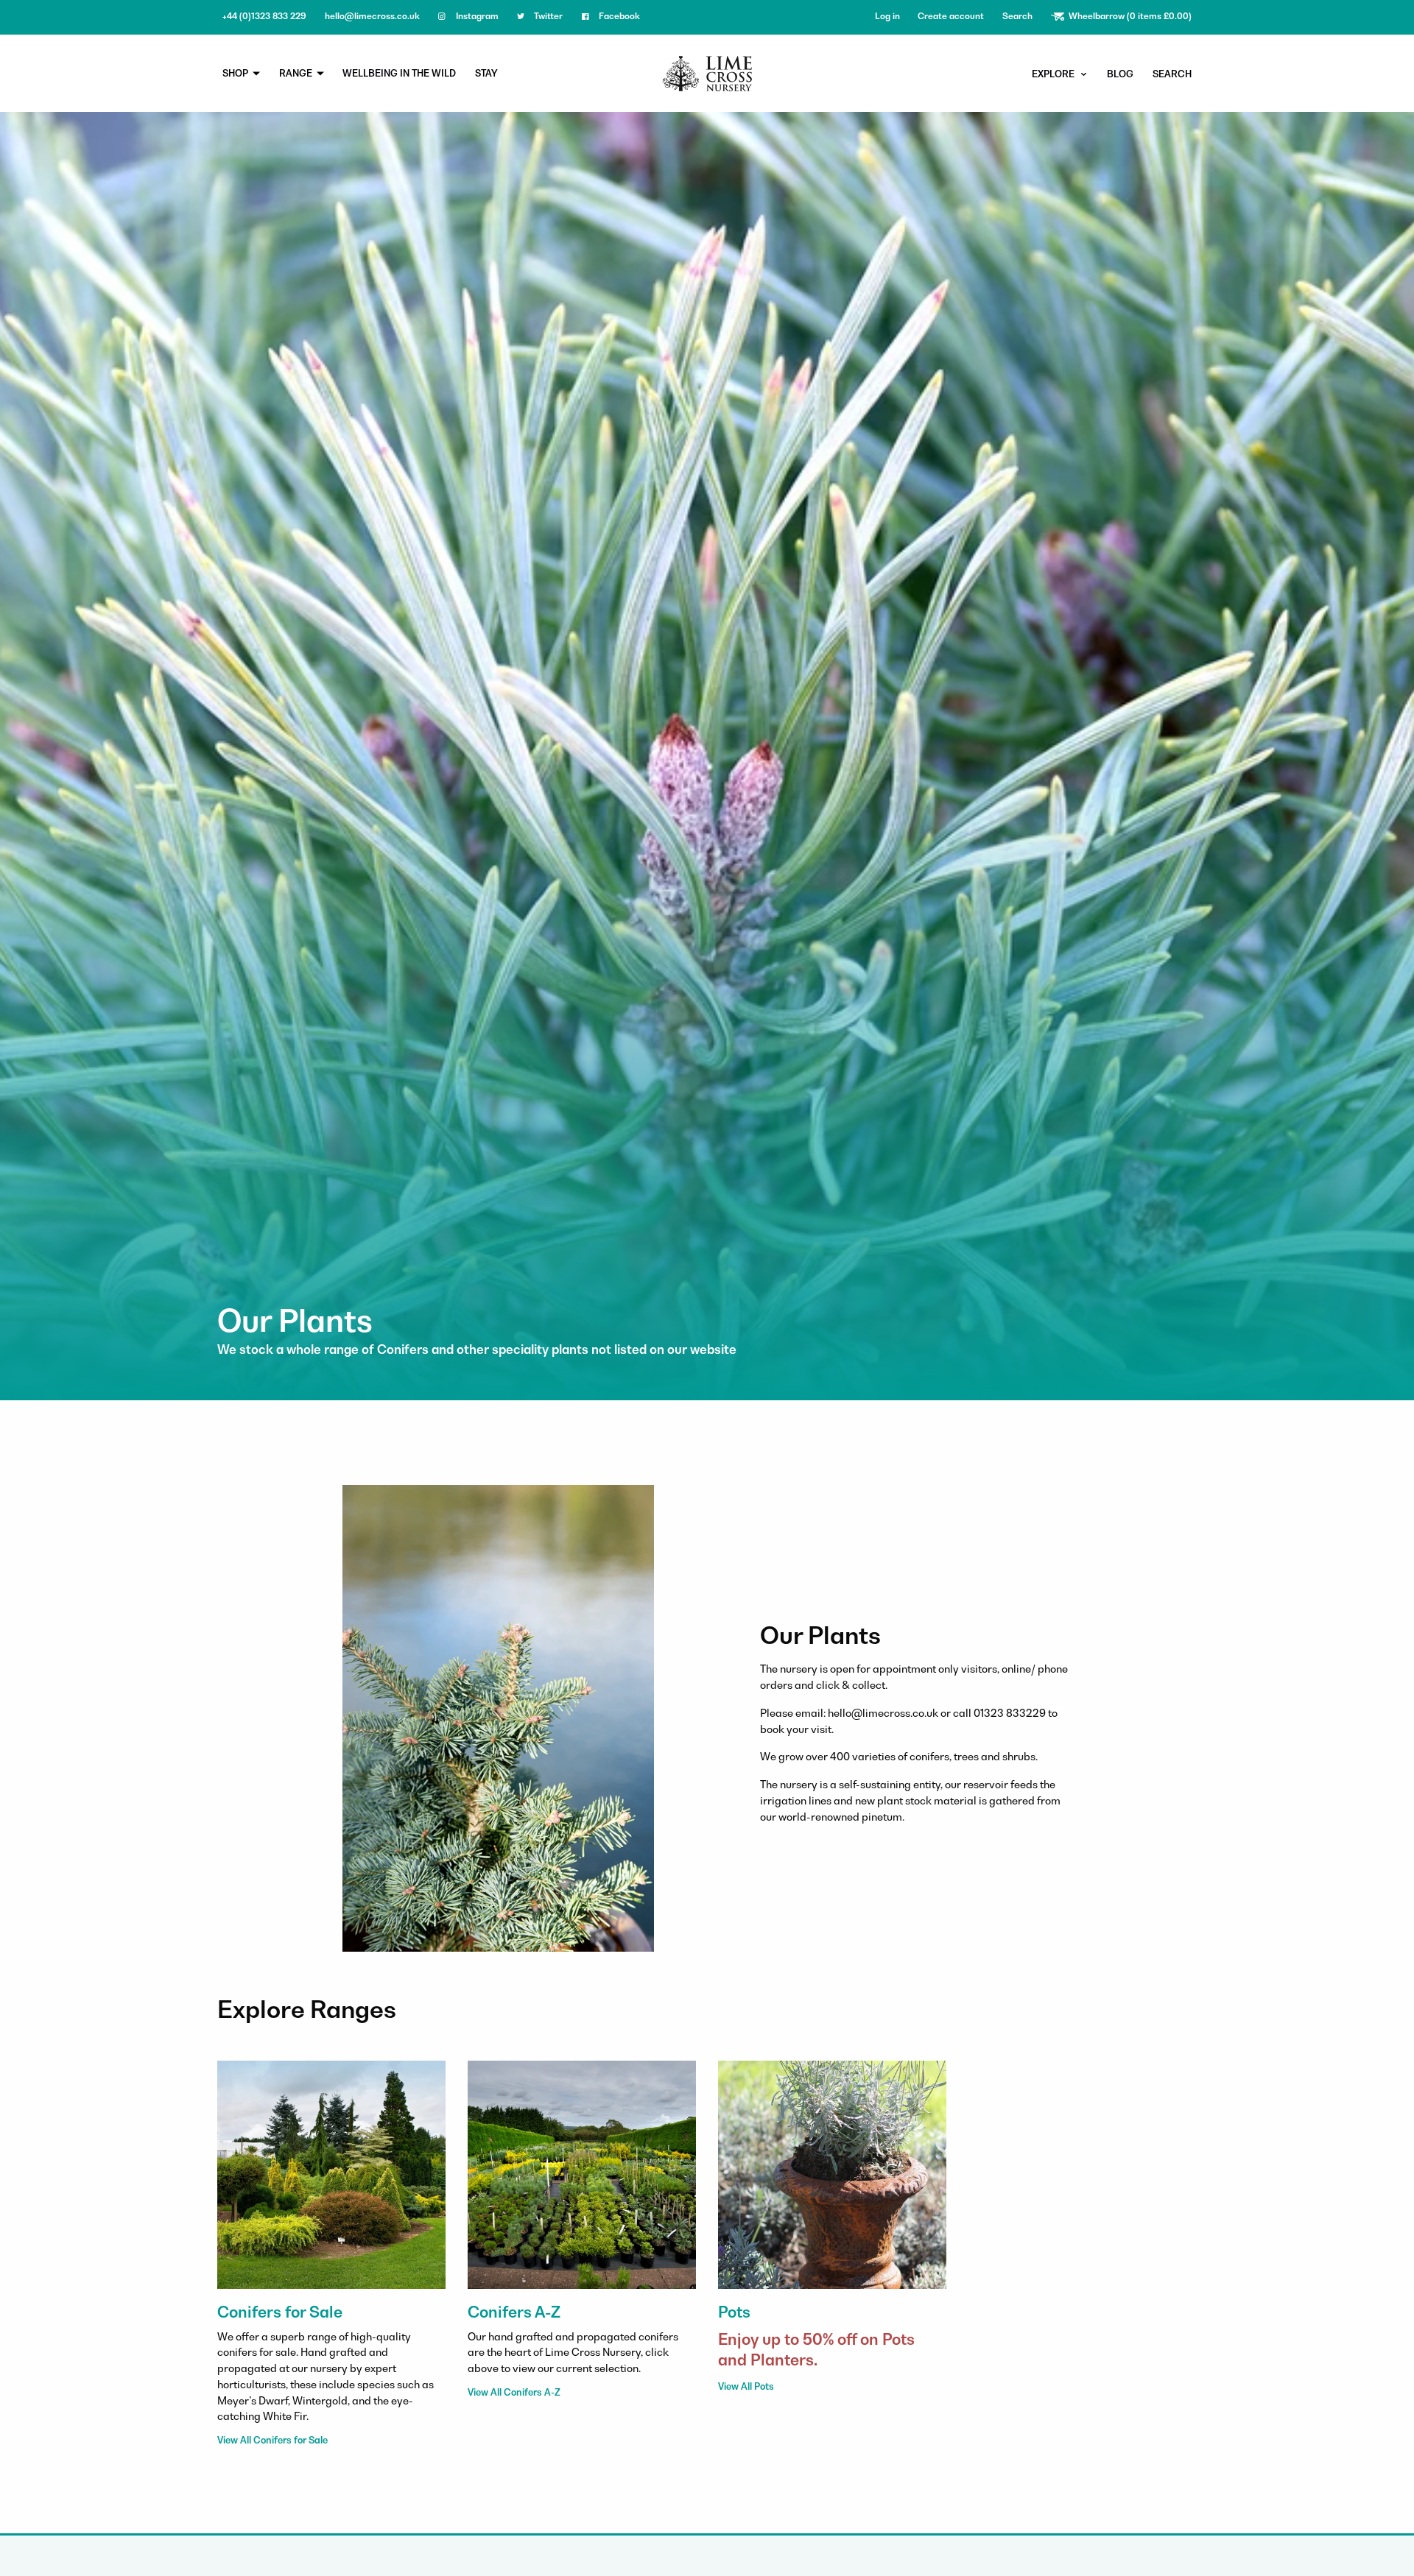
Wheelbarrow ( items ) (1129, 16)
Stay (486, 73)
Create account (951, 16)
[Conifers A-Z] (582, 2173)
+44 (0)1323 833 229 (264, 16)
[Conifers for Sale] (331, 2173)
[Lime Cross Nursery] (707, 72)
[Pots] (832, 2173)
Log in (887, 16)
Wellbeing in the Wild (399, 73)
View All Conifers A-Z (514, 2392)
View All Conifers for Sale (272, 2440)
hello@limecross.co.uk (372, 16)
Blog (1120, 74)
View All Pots (746, 2386)
